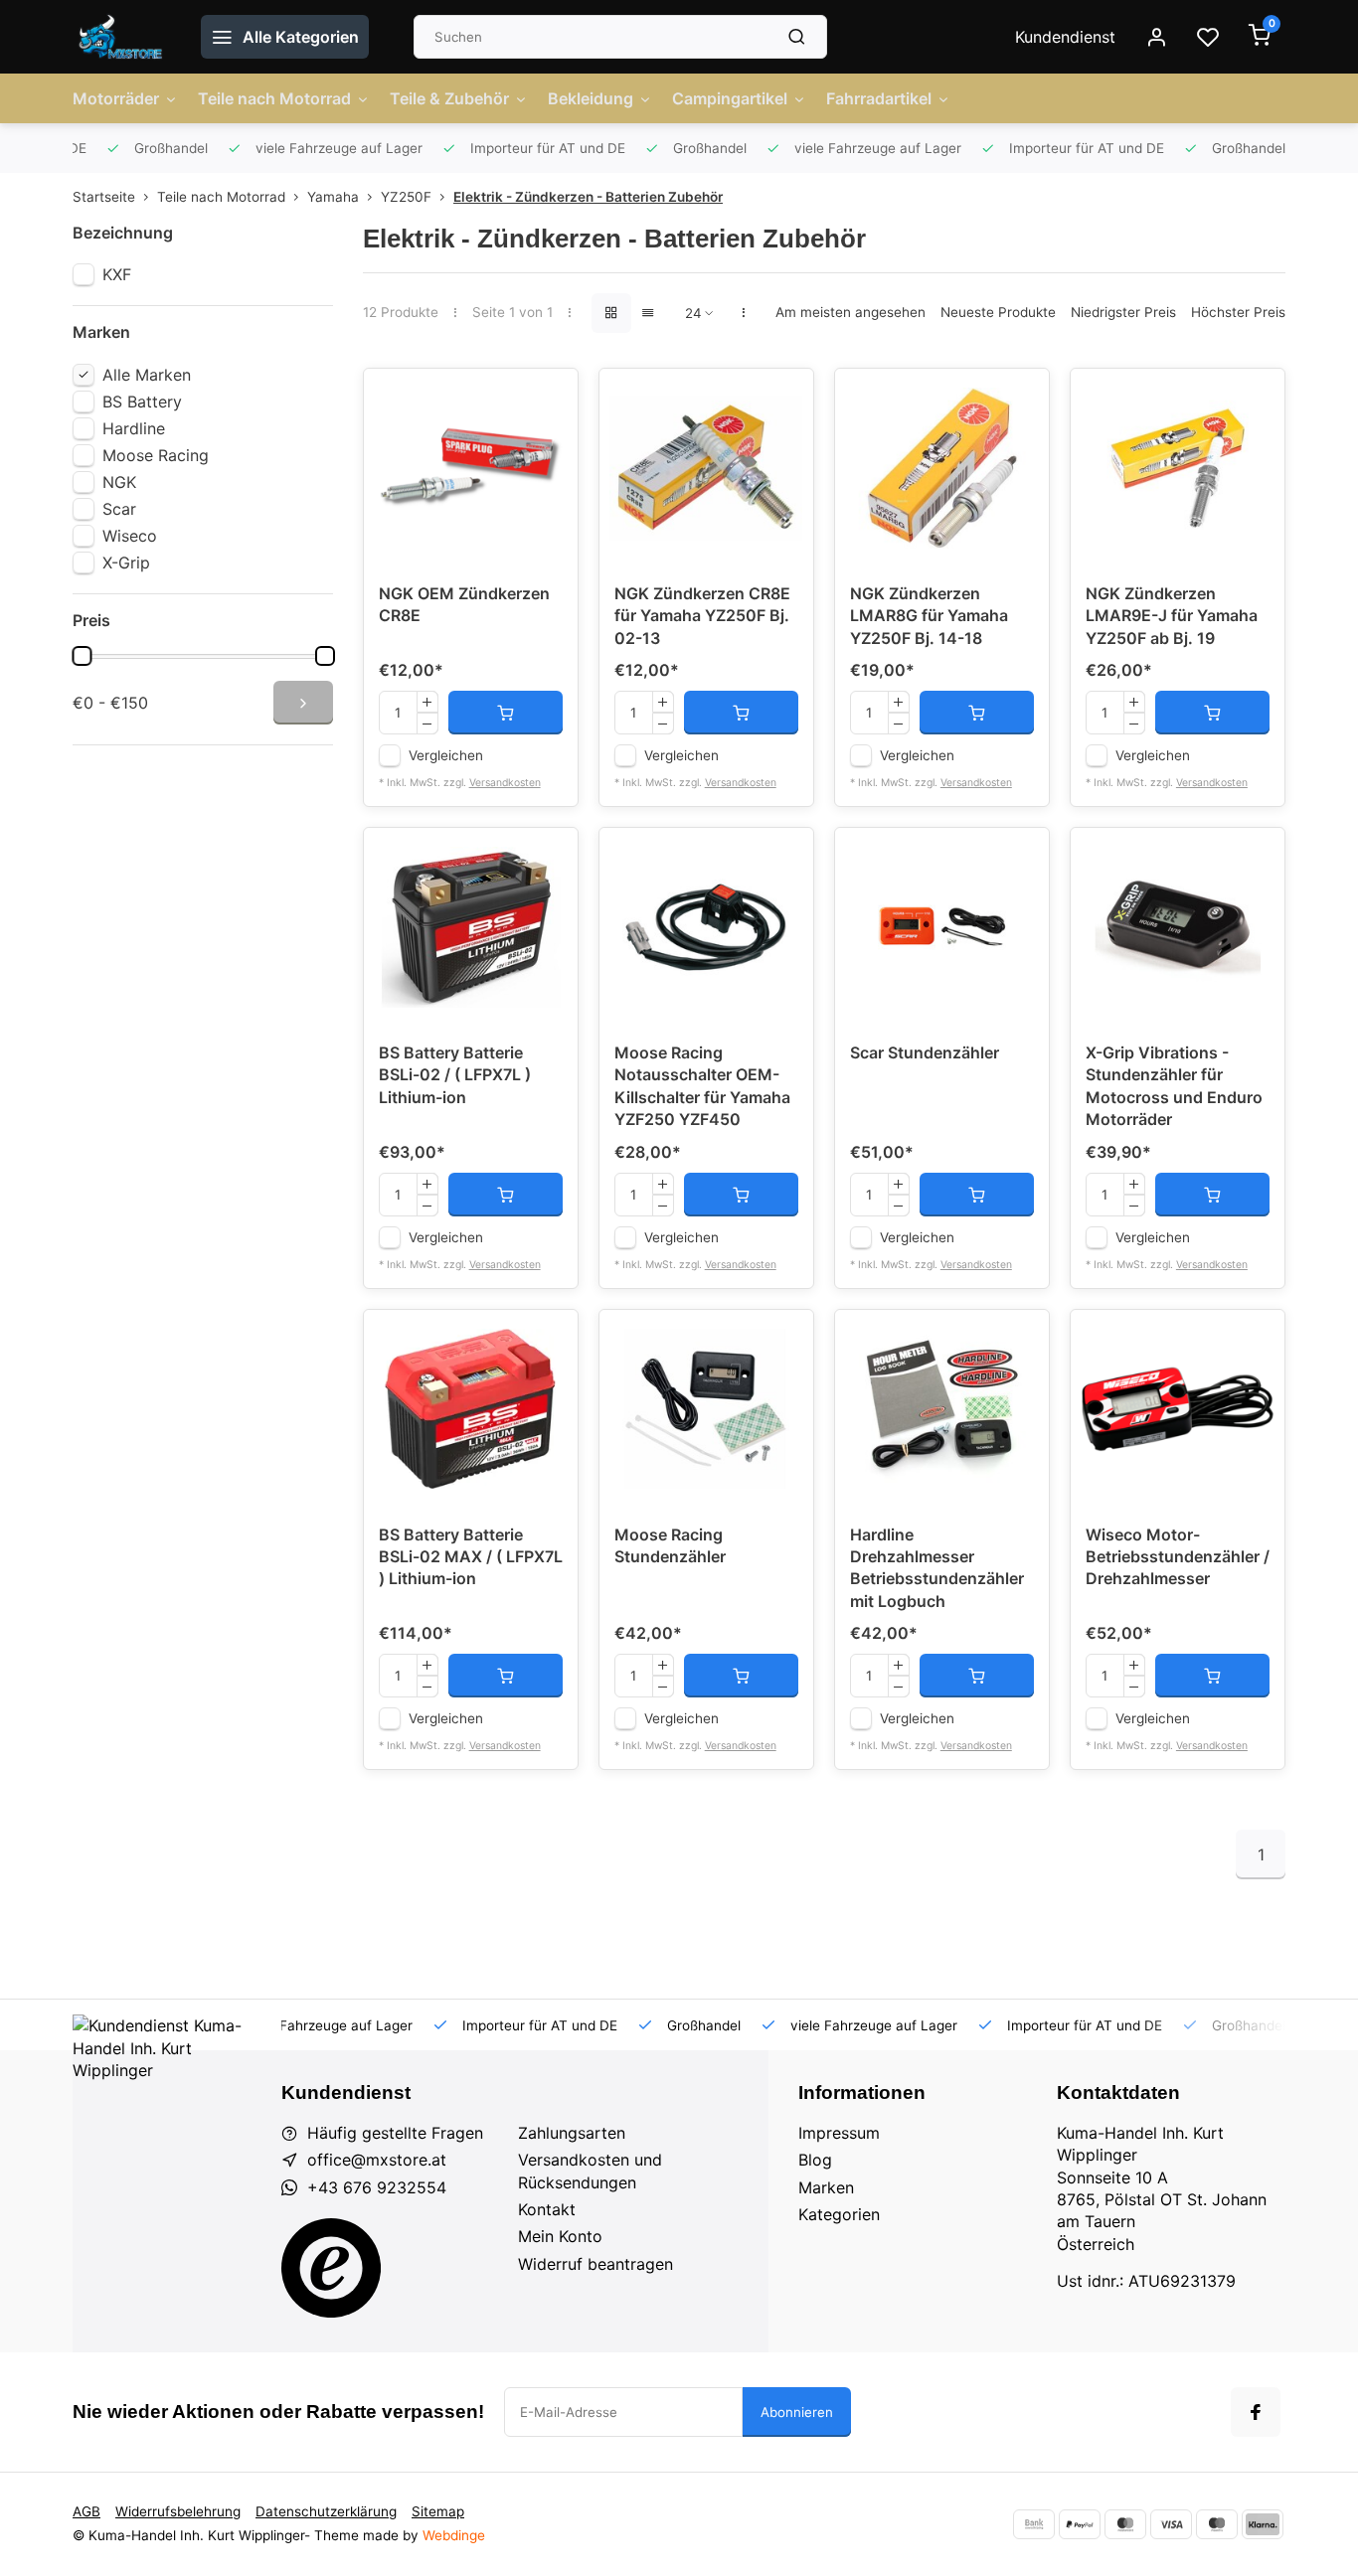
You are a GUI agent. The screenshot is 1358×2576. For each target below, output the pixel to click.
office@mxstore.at (377, 2160)
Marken (826, 2187)
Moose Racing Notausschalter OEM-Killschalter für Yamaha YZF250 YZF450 (702, 1086)
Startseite (104, 197)
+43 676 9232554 (377, 2187)
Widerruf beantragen (595, 2264)
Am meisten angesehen (850, 312)
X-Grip (126, 563)
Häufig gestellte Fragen (395, 2133)
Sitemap (438, 2511)
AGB (86, 2511)
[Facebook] (1256, 2412)
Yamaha (333, 197)
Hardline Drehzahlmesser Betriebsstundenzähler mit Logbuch (937, 1568)
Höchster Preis (1238, 312)
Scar (119, 509)
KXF (117, 274)
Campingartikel (730, 98)
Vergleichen (446, 755)
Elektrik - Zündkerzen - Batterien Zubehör (588, 197)
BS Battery (142, 402)
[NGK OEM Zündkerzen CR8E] (471, 468)
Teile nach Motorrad (274, 98)
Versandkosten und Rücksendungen (590, 2171)
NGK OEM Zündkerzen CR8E (464, 604)
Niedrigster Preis (1123, 312)
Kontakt (547, 2209)
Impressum (839, 2133)
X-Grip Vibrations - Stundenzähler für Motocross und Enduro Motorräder (1174, 1086)
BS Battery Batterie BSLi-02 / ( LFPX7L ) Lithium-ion (455, 1075)
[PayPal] (1080, 2524)
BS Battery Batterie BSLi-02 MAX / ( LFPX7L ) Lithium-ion (471, 1557)
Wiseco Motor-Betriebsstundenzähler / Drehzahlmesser (1178, 1557)
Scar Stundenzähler (925, 1052)
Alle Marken (147, 375)
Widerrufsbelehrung (178, 2511)
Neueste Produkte (998, 312)
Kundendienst (1065, 37)
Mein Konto (560, 2236)
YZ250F (406, 197)
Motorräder (116, 98)
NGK (119, 482)
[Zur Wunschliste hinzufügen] (548, 399)
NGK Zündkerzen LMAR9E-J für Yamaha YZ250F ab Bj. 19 (1172, 616)
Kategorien (839, 2214)
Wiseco (130, 536)
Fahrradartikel (879, 98)
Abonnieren (797, 2412)
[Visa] (1171, 2524)
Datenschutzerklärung (326, 2511)
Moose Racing (156, 455)
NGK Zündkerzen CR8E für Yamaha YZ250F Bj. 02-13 (702, 616)
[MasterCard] (1125, 2524)
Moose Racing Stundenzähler (670, 1545)
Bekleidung (591, 98)
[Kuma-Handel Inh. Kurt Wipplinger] (122, 37)
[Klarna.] (1263, 2524)
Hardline (134, 428)
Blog (815, 2160)
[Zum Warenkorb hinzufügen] (506, 713)
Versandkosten (505, 783)
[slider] (82, 656)
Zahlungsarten (572, 2133)
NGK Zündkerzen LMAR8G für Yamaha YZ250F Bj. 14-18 (929, 616)
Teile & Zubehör (449, 98)
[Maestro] (1217, 2524)
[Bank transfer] (1034, 2524)
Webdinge (454, 2535)
